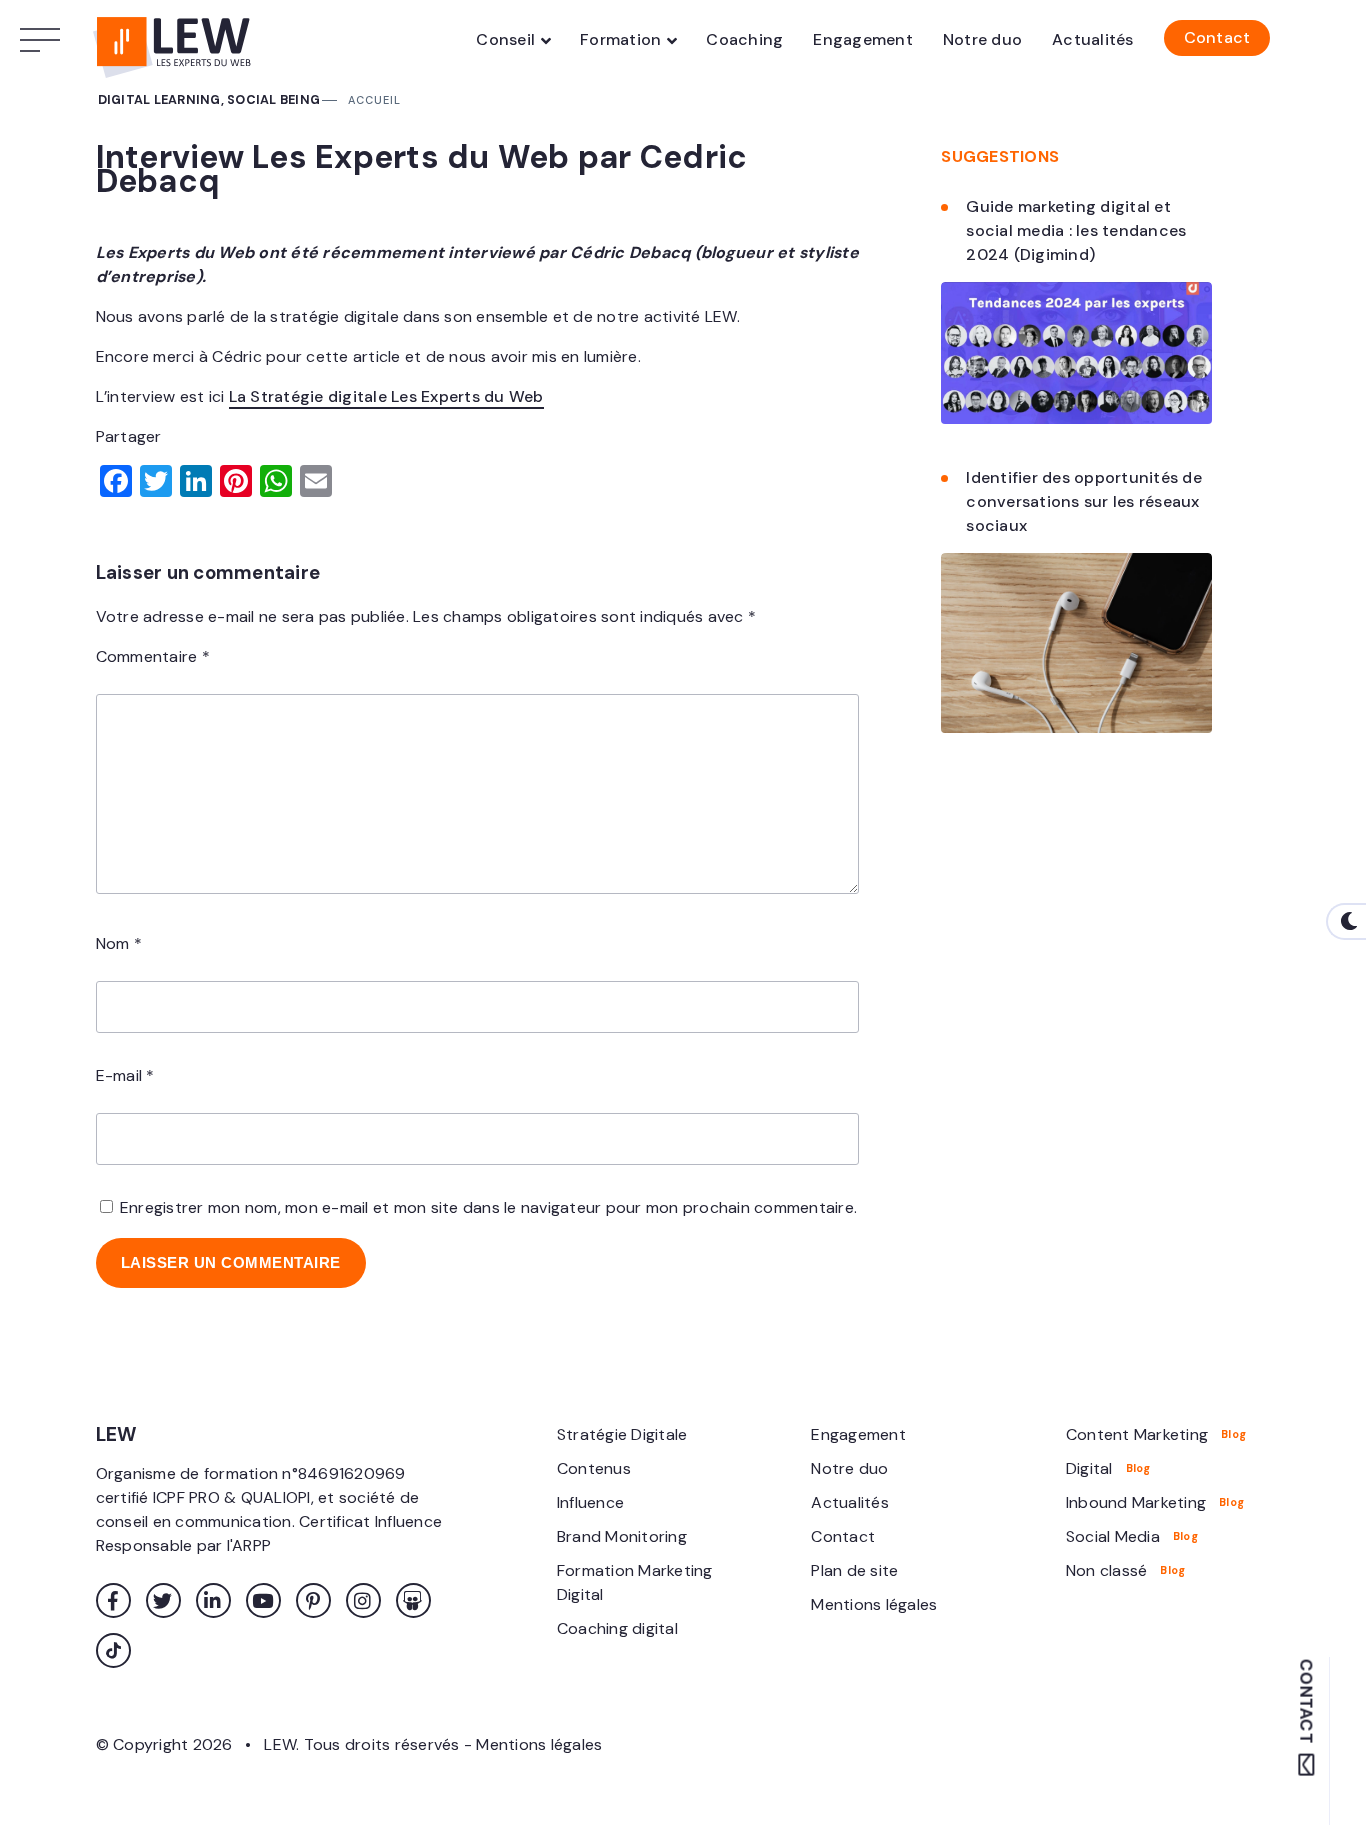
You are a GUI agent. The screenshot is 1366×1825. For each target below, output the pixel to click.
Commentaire (153, 656)
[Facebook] (113, 1600)
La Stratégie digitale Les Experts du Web (386, 396)
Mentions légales (874, 1604)
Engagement (863, 39)
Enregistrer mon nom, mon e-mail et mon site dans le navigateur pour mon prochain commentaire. (488, 1207)
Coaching (744, 39)
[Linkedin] (213, 1600)
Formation (620, 39)
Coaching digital (617, 1628)
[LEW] (176, 40)
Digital (1089, 1468)
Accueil (374, 100)
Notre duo (982, 39)
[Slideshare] (413, 1600)
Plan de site (854, 1570)
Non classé (1107, 1570)
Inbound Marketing (1136, 1502)
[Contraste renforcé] (1346, 921)
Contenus (594, 1468)
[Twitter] (163, 1600)
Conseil (505, 39)
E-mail (125, 1075)
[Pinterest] (313, 1600)
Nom (119, 943)
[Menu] (45, 40)
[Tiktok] (113, 1650)
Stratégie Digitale (622, 1434)
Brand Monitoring (622, 1536)
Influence (590, 1502)
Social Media (1113, 1536)
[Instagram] (363, 1600)
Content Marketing (1137, 1434)
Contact (1217, 37)
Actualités (1093, 39)
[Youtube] (263, 1600)
